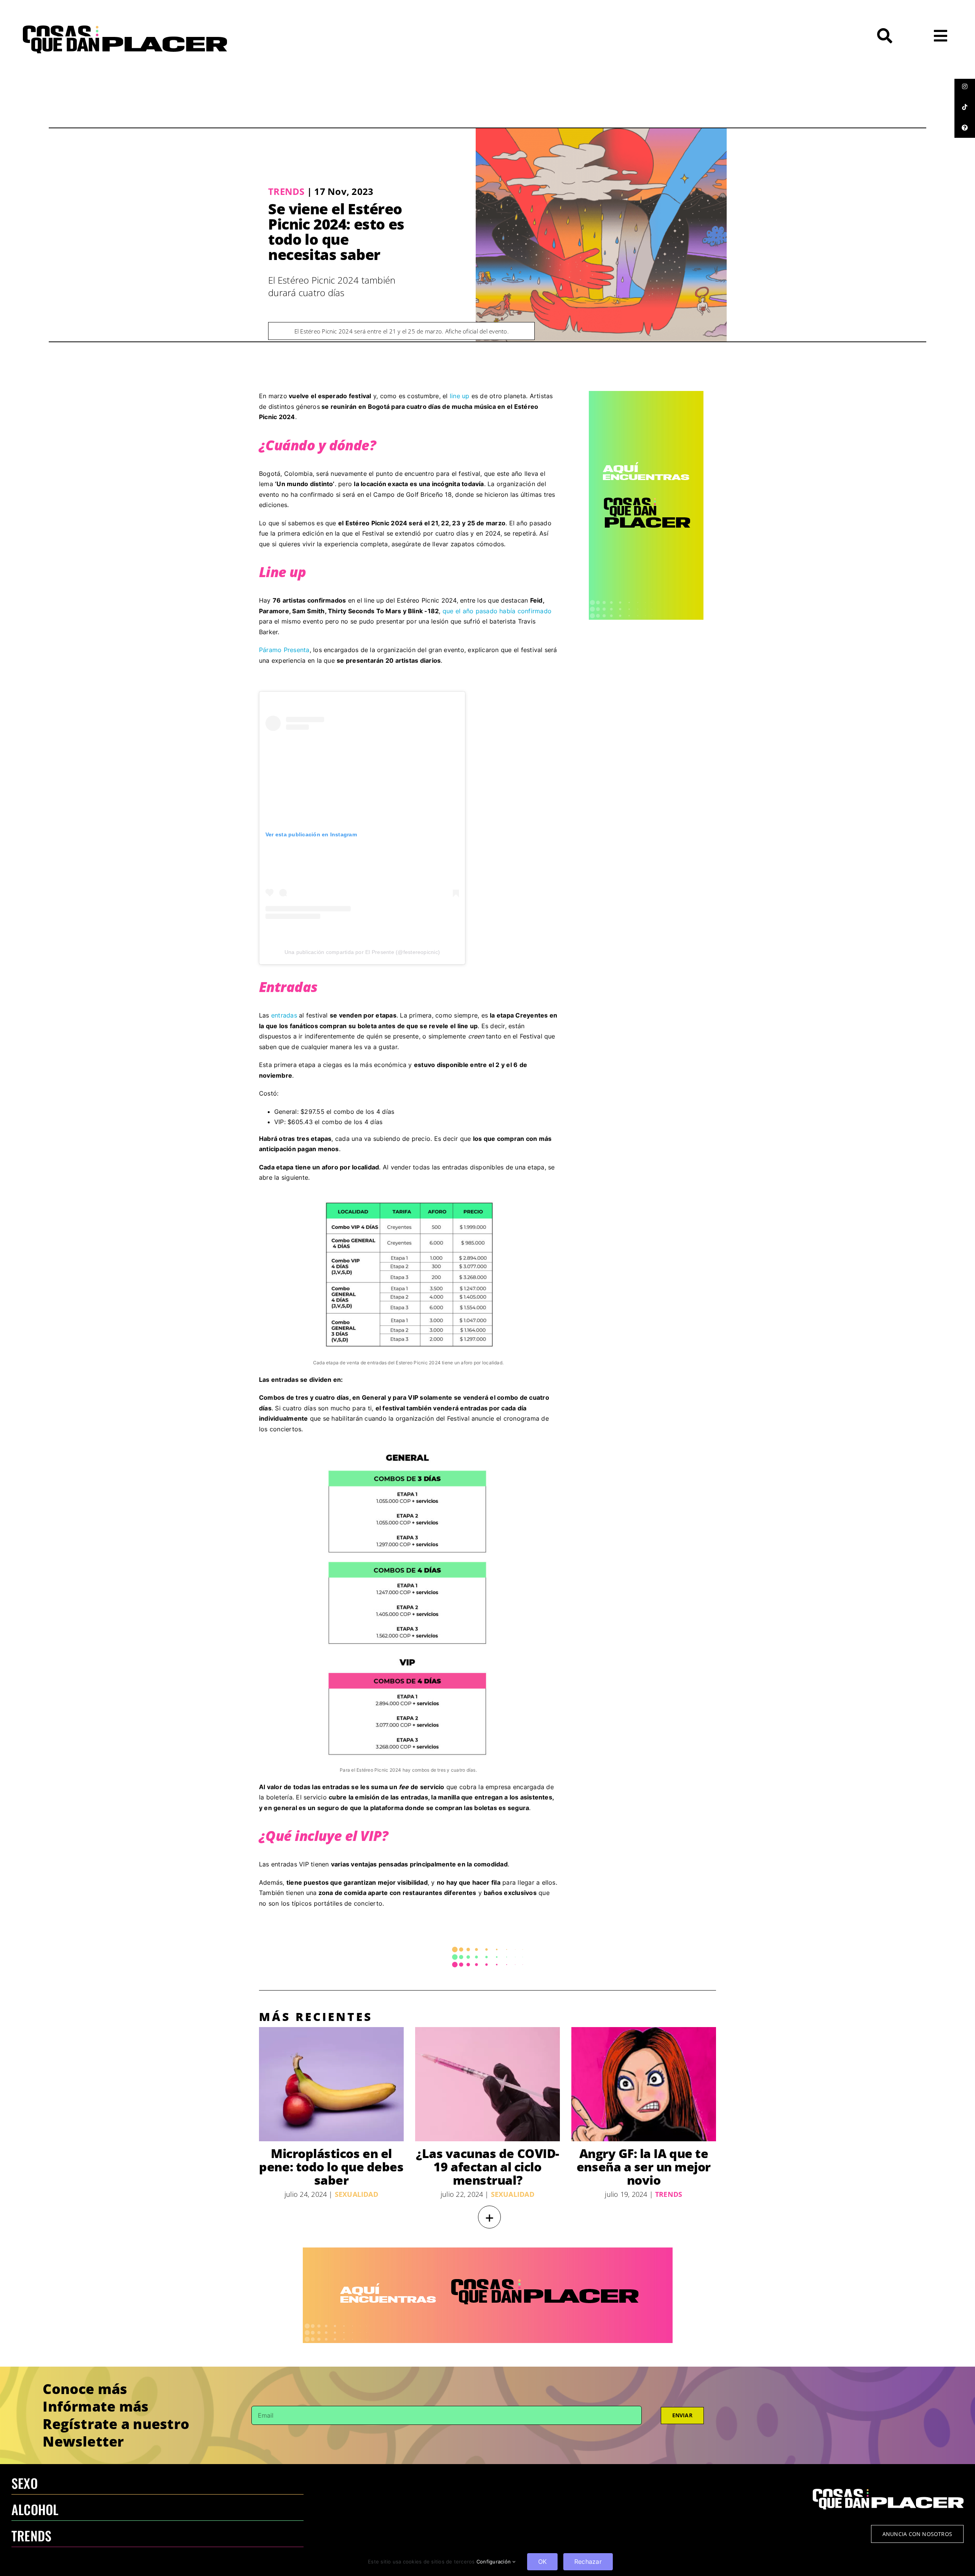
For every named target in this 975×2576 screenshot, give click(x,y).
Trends (286, 191)
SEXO (25, 2483)
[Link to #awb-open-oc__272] (885, 36)
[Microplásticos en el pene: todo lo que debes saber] (331, 2084)
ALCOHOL (35, 2509)
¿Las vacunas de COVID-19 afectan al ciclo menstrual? (487, 2167)
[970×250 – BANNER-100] (488, 2251)
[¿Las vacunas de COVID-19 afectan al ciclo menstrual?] (487, 2084)
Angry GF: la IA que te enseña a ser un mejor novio (644, 2167)
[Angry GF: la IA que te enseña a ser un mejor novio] (644, 2084)
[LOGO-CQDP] (125, 29)
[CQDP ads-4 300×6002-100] (646, 394)
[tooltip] (965, 86)
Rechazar (588, 2562)
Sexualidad (356, 2194)
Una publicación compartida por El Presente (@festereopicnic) (362, 952)
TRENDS (31, 2535)
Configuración (494, 2562)
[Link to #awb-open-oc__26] (941, 36)
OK (542, 2562)
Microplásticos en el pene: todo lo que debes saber (331, 2167)
